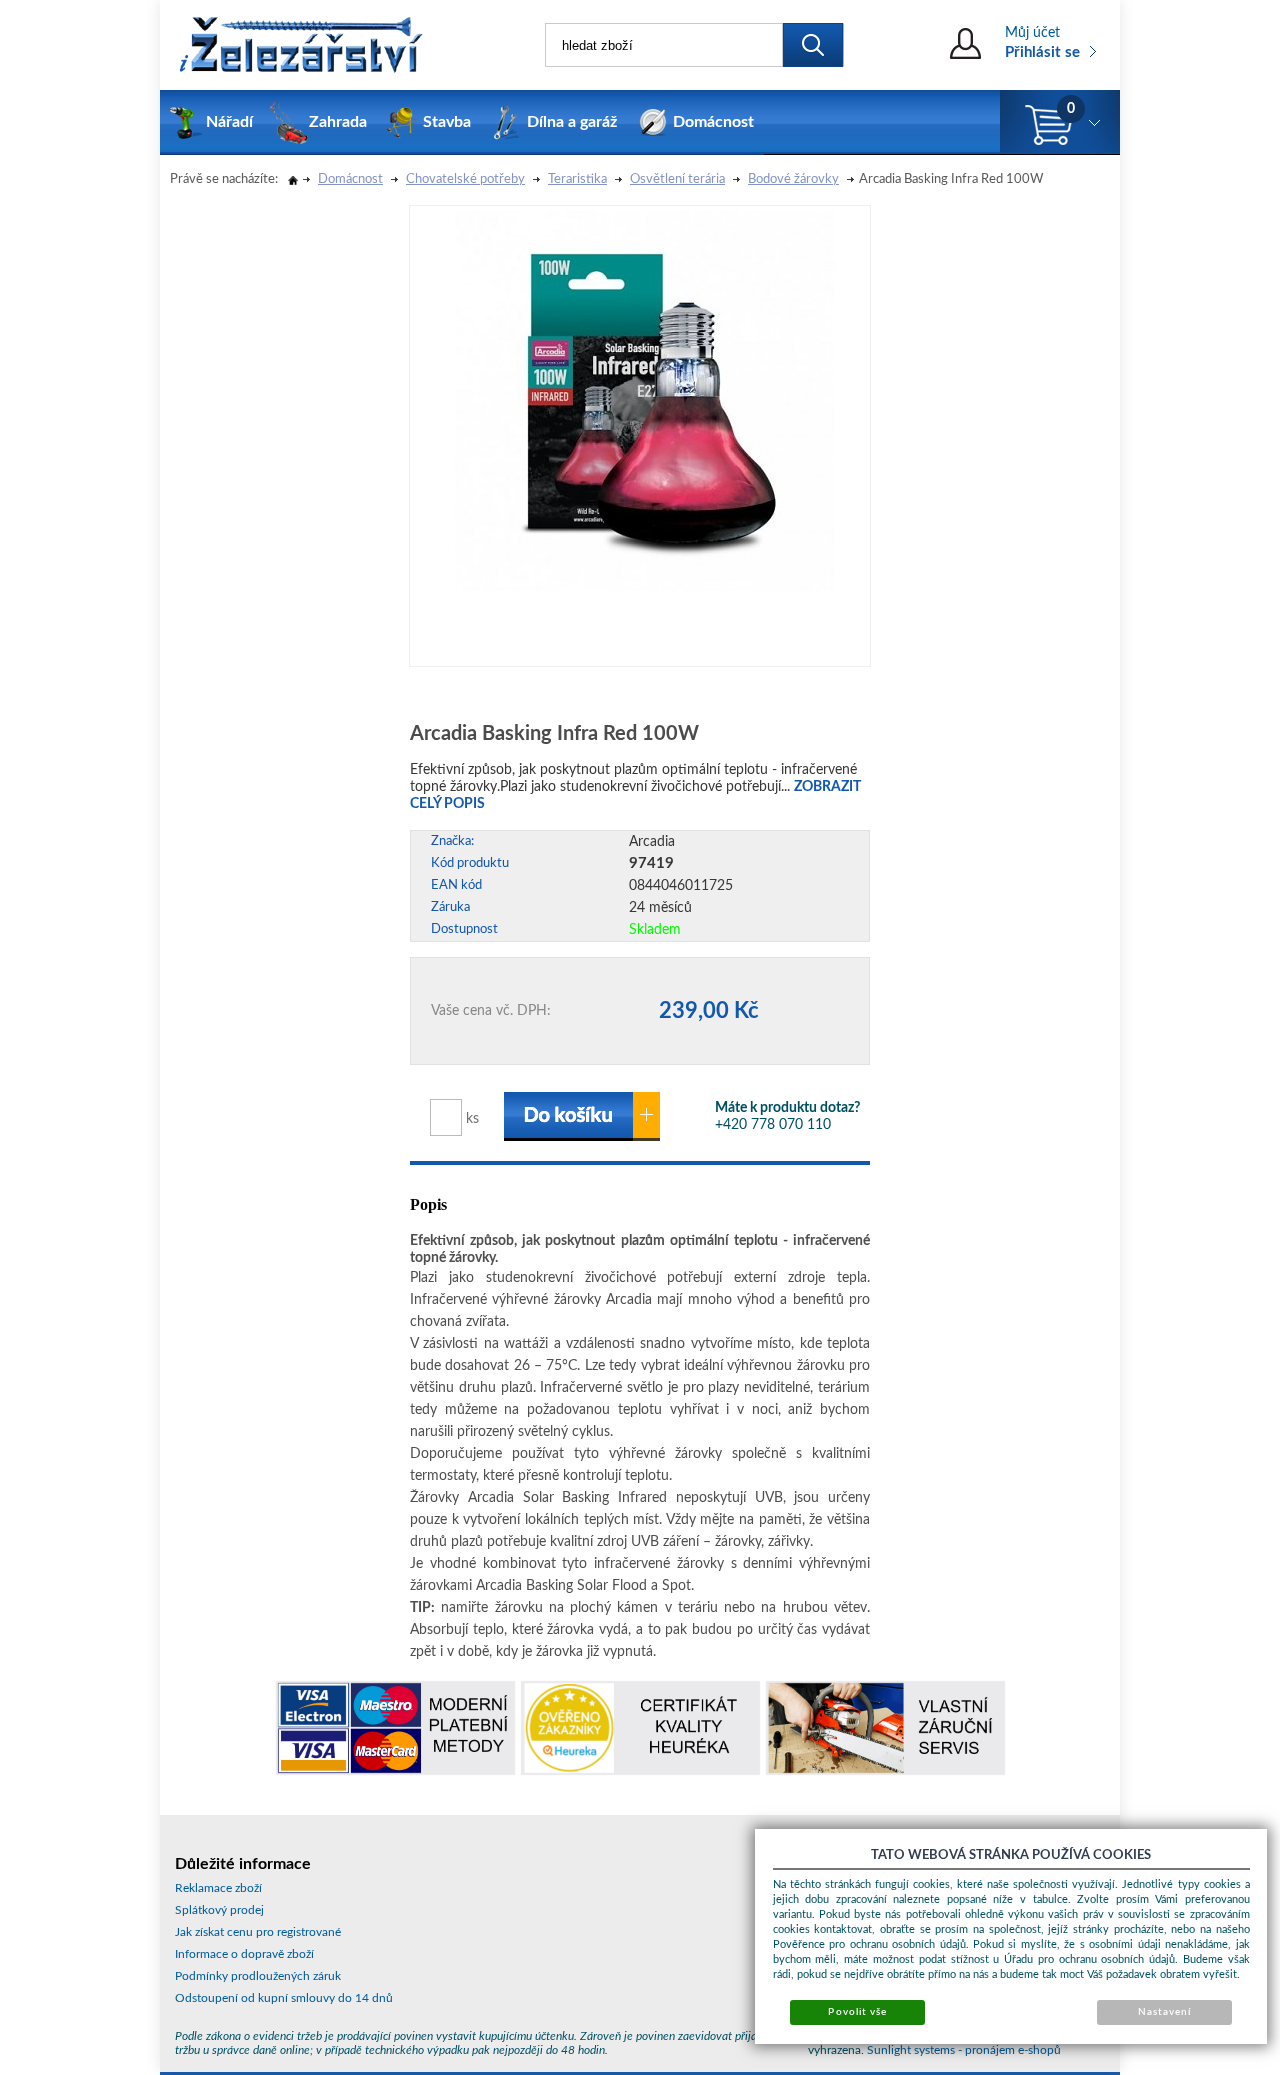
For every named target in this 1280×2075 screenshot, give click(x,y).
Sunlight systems (911, 2050)
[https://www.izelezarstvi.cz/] (300, 45)
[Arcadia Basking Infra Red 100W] (645, 398)
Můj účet (1032, 33)
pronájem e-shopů (1013, 2050)
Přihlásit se (1042, 52)
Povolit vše (857, 2012)
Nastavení (1164, 2012)
